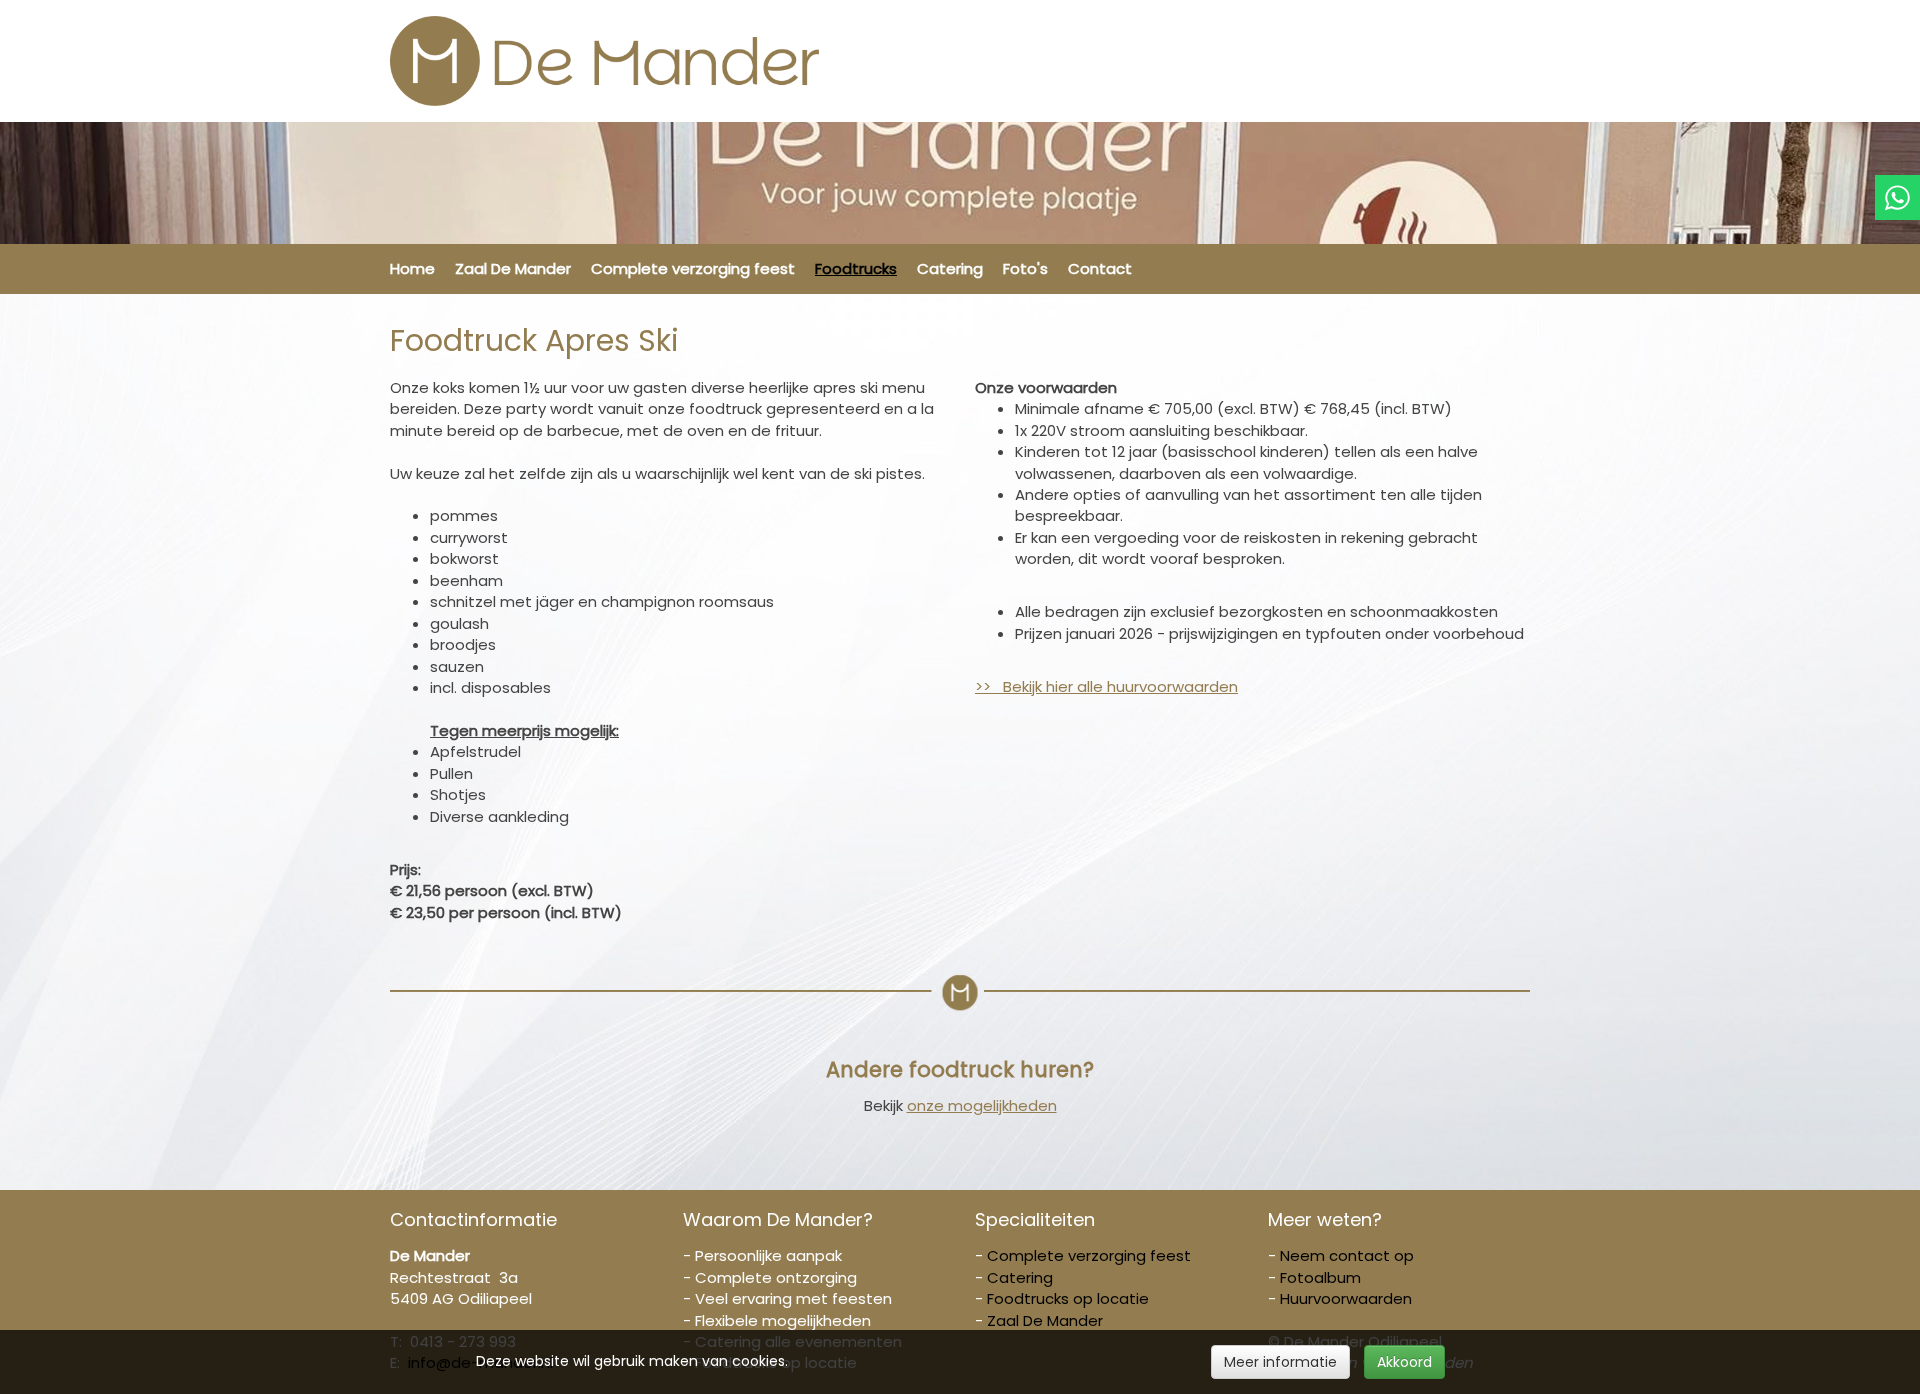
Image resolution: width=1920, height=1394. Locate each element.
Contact (1100, 268)
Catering (950, 268)
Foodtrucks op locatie (1068, 1298)
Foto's (1025, 268)
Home (412, 268)
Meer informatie (1280, 1362)
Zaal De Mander (513, 268)
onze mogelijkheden (982, 1105)
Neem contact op (1347, 1255)
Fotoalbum (1320, 1277)
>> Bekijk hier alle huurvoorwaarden (1106, 686)
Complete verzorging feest (693, 268)
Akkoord (1404, 1362)
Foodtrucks (856, 268)
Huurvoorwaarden (1346, 1298)
